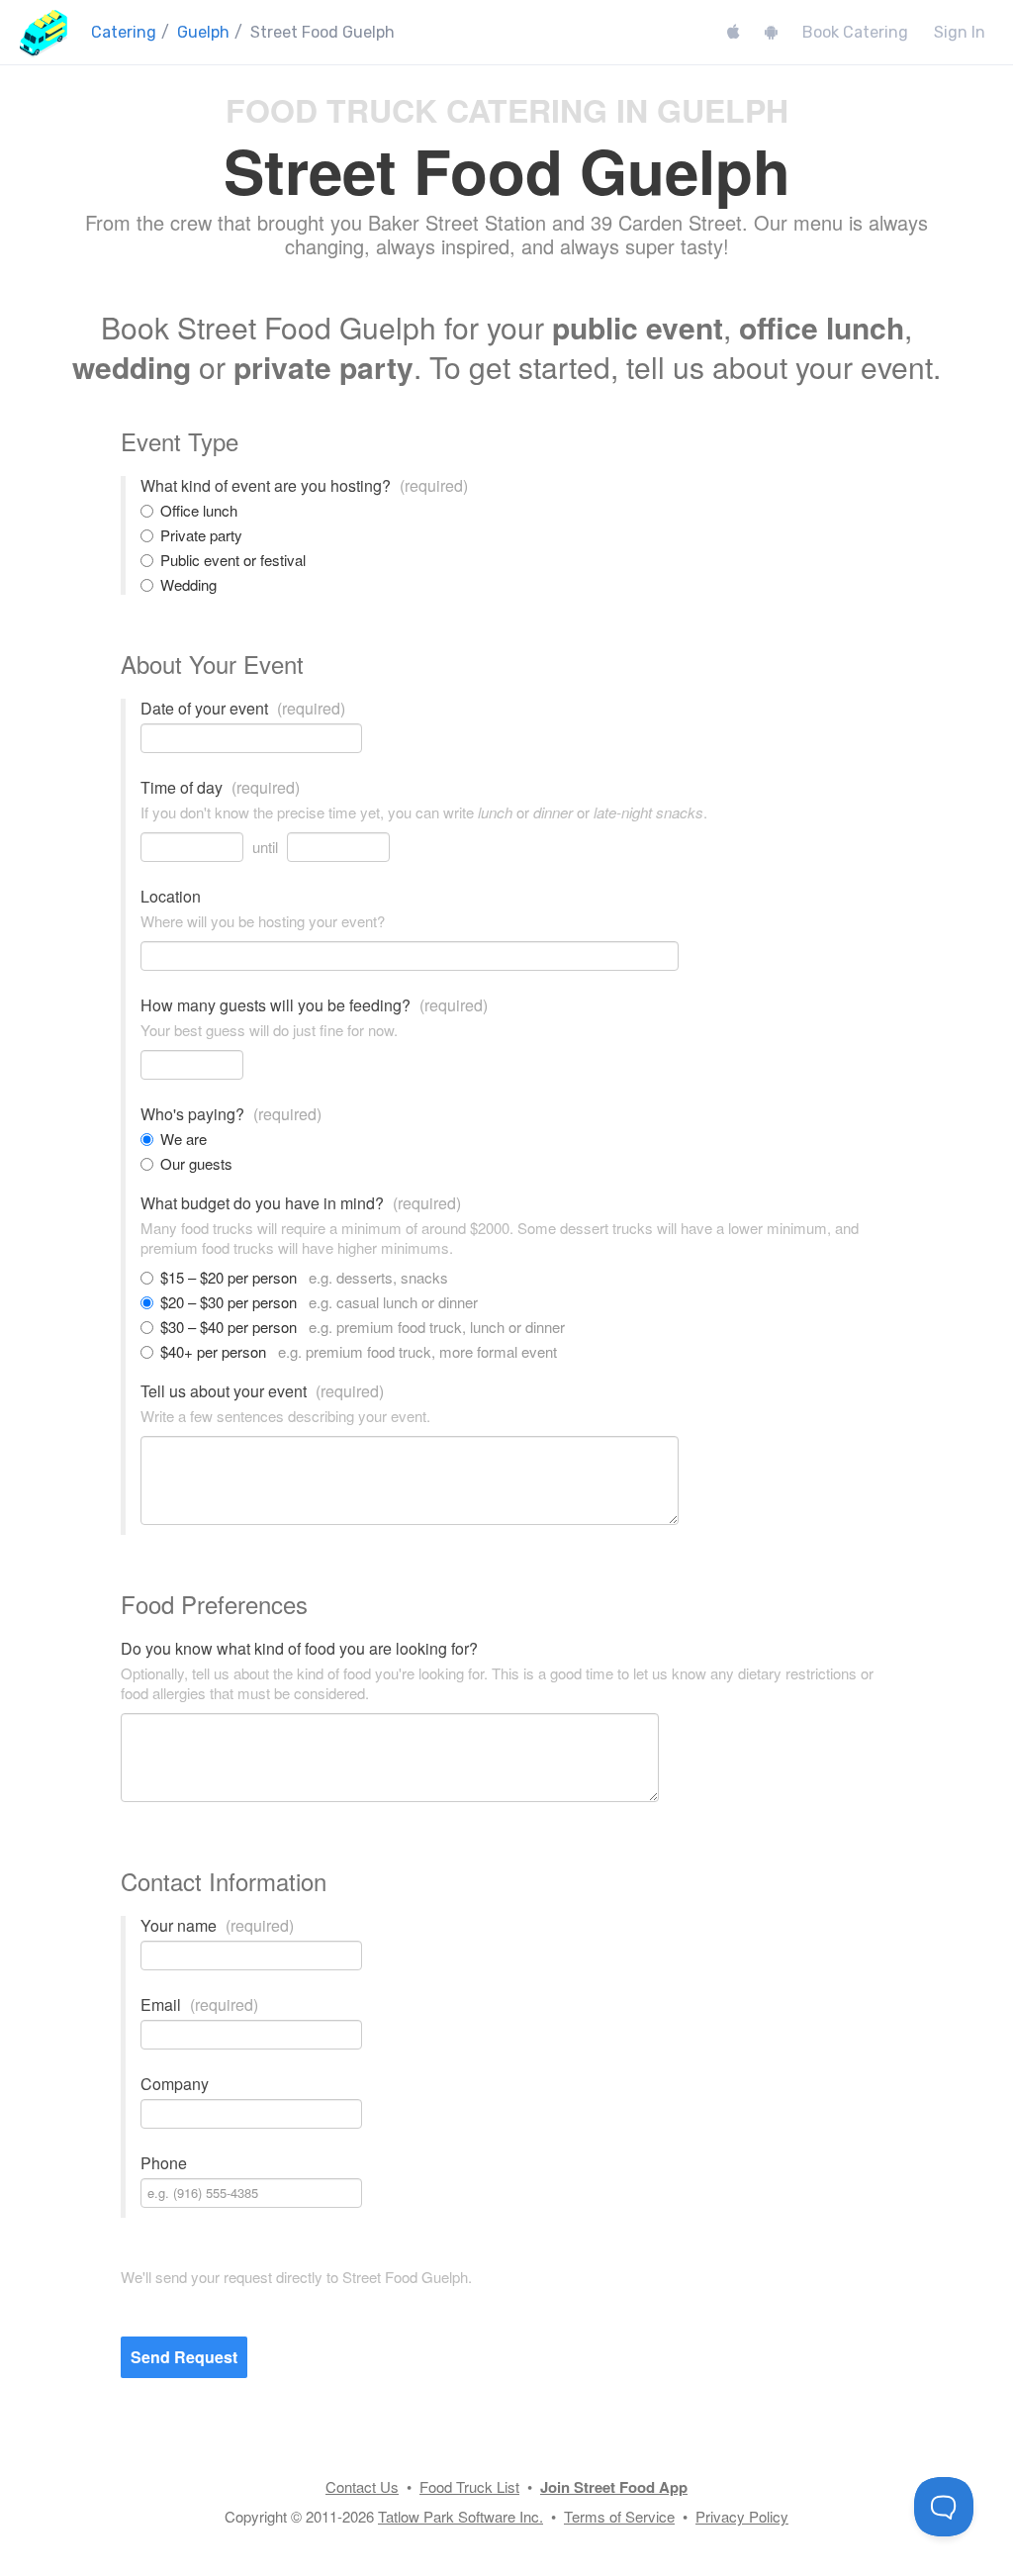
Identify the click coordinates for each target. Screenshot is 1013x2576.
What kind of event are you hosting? (304, 486)
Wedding (188, 585)
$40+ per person (359, 1352)
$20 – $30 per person (319, 1302)
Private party (201, 535)
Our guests (196, 1164)
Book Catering (855, 32)
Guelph (203, 32)
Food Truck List (469, 2486)
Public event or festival (233, 560)
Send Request (184, 2357)
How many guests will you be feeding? (314, 1005)
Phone (164, 2163)
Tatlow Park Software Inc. (460, 2516)
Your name (217, 1926)
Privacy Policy (742, 2516)
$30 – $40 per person (363, 1327)
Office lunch (199, 511)
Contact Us (362, 2486)
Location (171, 897)
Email (199, 2005)
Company (175, 2084)
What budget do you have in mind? (301, 1203)
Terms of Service (619, 2516)
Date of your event (243, 709)
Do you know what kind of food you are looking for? (299, 1649)
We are (184, 1139)
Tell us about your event (262, 1391)
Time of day (220, 788)
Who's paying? (231, 1114)
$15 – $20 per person (304, 1278)
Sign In (960, 32)
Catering (124, 32)
